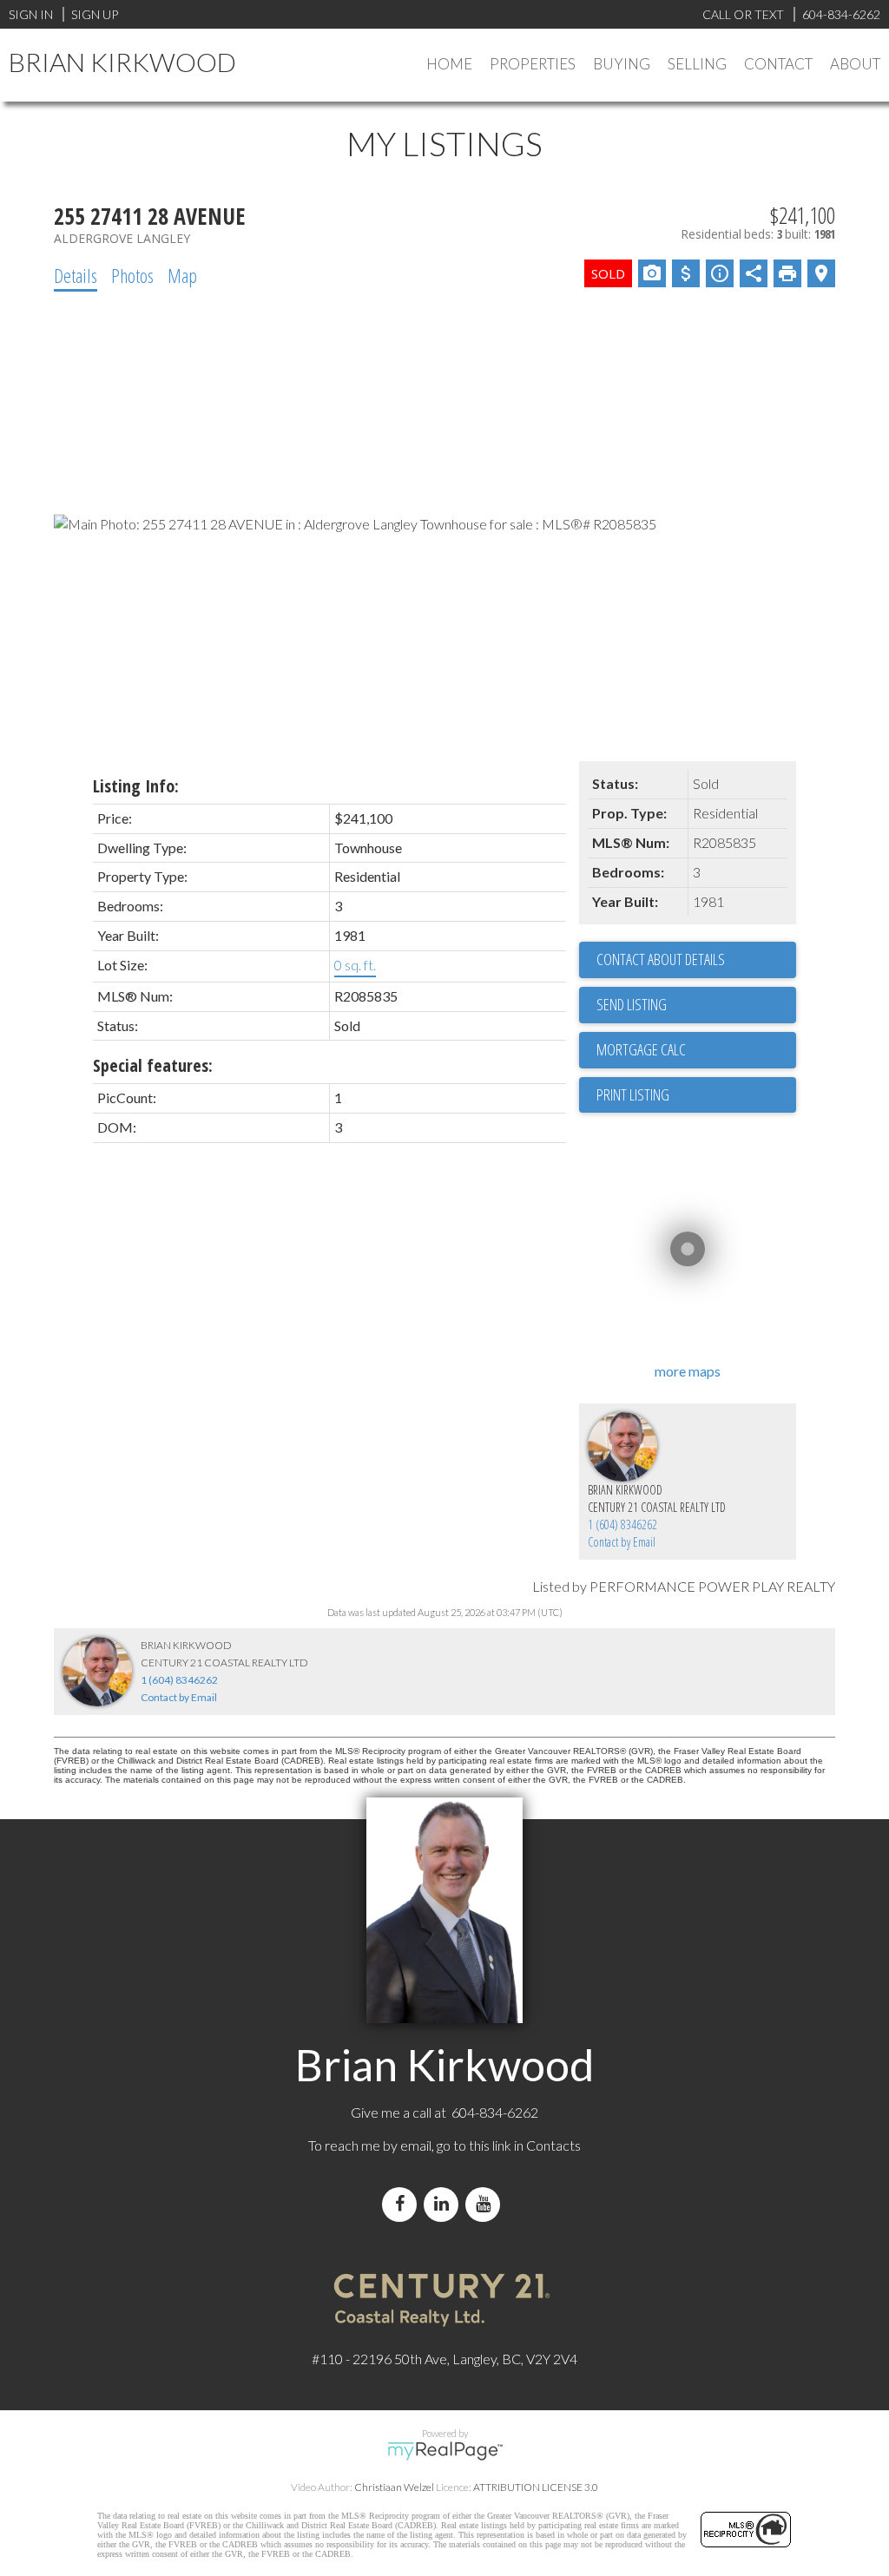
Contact (778, 64)
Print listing (633, 1094)
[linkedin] (444, 2204)
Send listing (632, 1004)
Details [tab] (76, 275)
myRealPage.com (445, 2451)
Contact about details (661, 959)
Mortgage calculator (696, 1050)
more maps (688, 1371)
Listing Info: (136, 786)
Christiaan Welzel (394, 2487)
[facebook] (403, 2204)
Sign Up (95, 14)
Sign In (31, 14)
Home (449, 64)
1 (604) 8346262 (622, 1525)
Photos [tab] (132, 275)
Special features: (153, 1065)
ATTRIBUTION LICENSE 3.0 (536, 2487)
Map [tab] (182, 275)
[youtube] (486, 2204)
